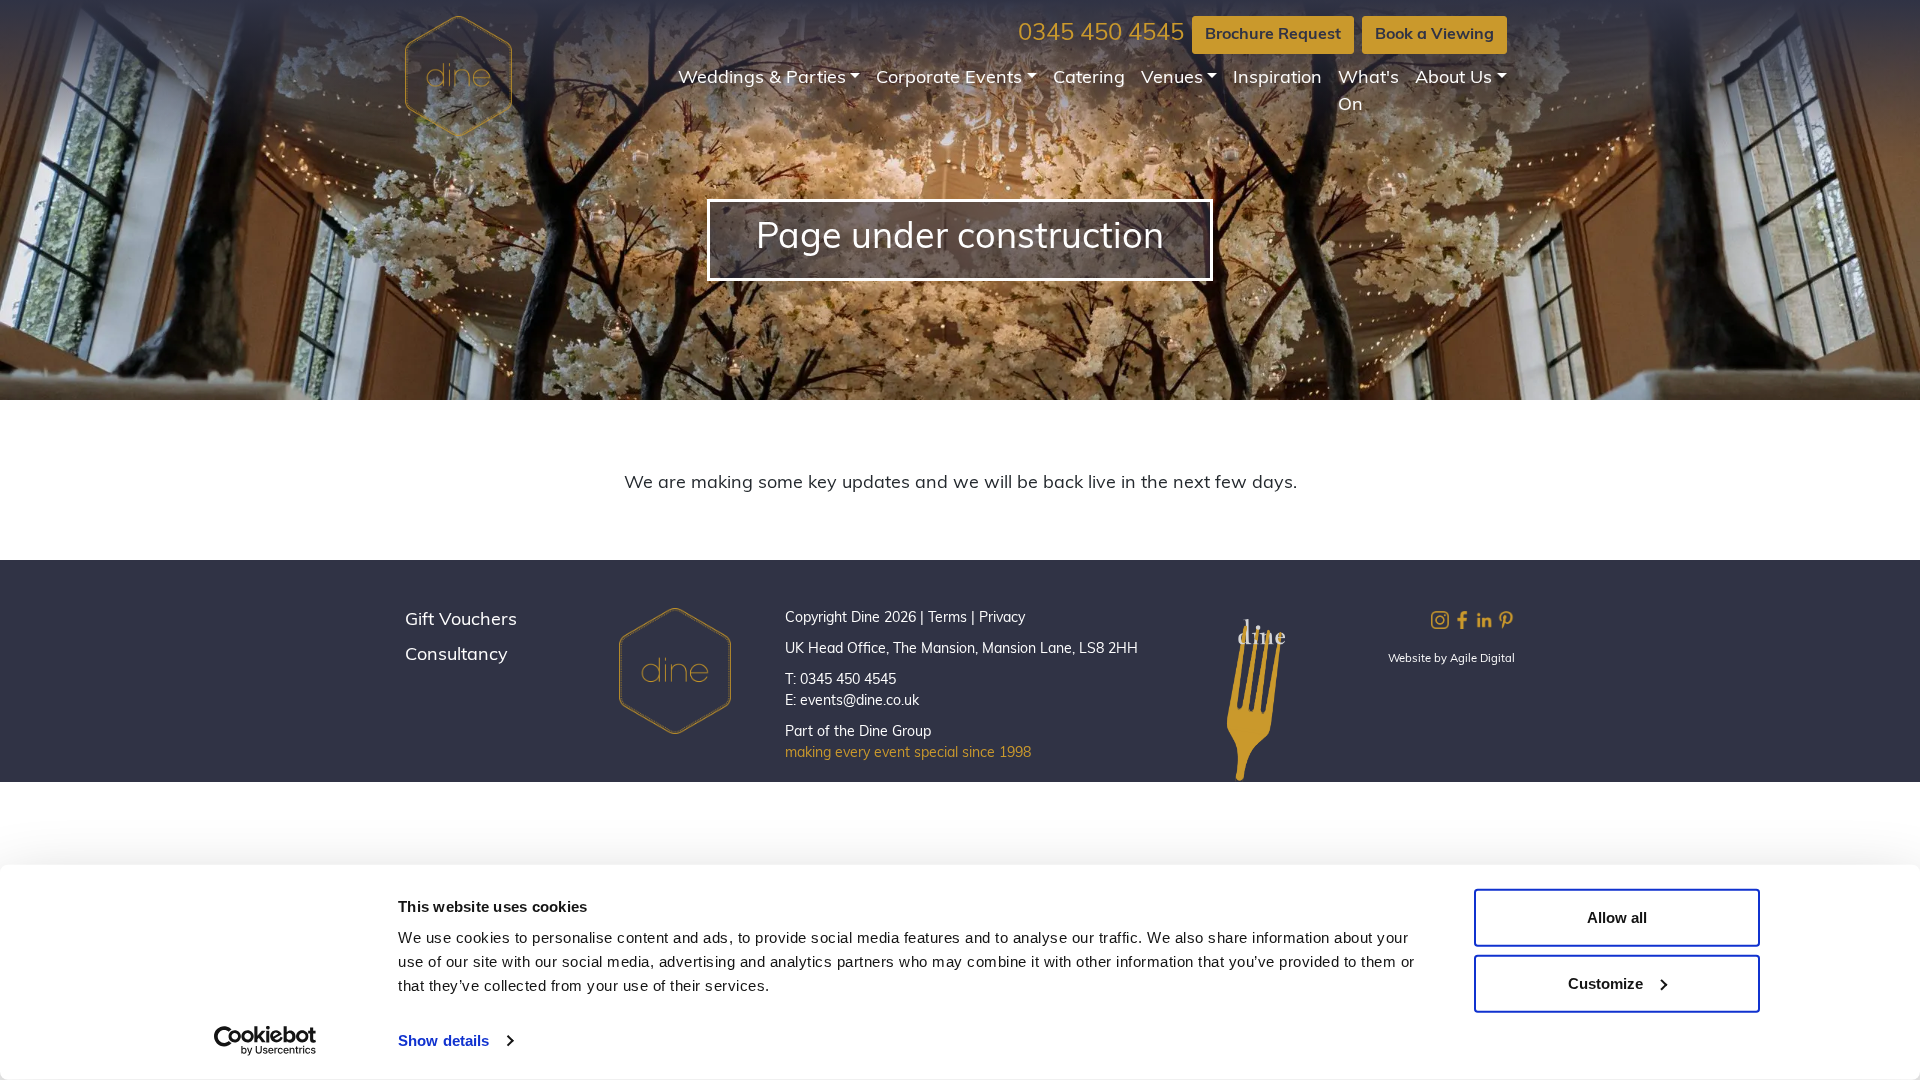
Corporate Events (949, 79)
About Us (1453, 79)
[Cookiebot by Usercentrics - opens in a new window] (265, 1041)
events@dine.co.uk (859, 701)
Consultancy (456, 656)
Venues (1172, 79)
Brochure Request (1273, 35)
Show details (443, 1040)
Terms (947, 618)
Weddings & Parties (762, 79)
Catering (1089, 79)
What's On (1368, 92)
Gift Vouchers (461, 621)
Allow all (1617, 917)
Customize (1605, 982)
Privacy (1002, 618)
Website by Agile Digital (1451, 659)
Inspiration (1277, 79)
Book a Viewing (1434, 35)
